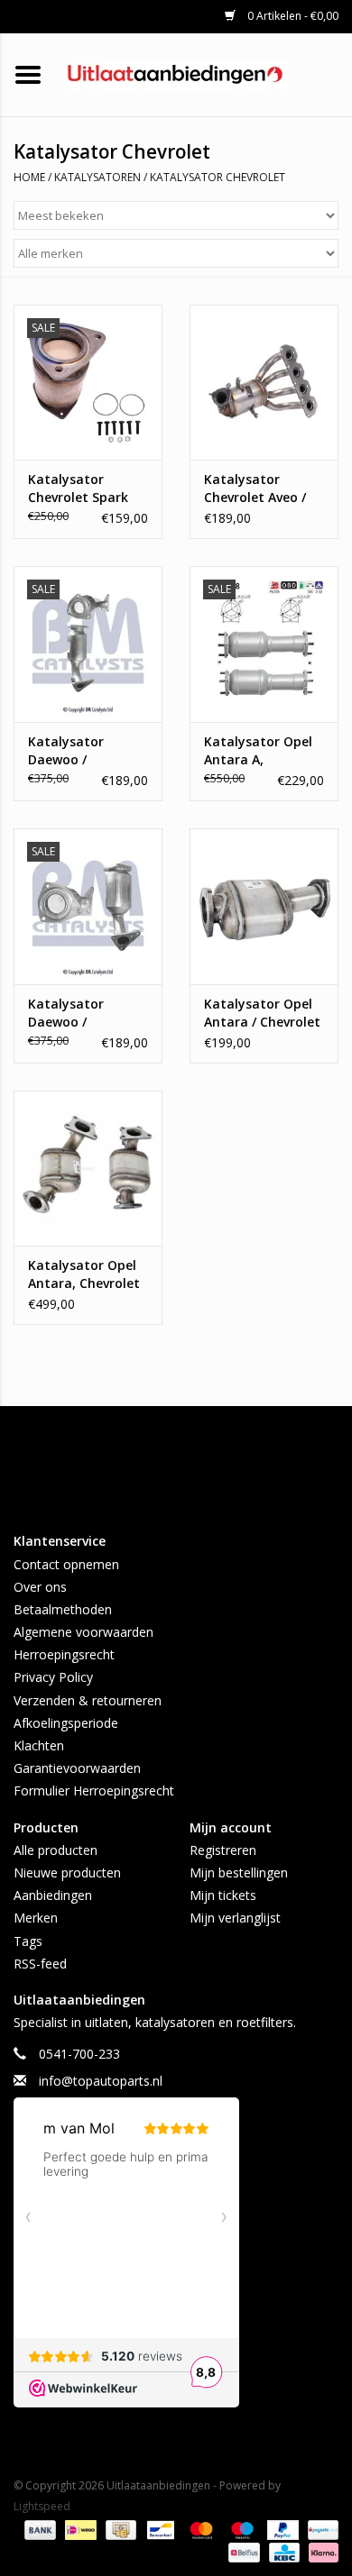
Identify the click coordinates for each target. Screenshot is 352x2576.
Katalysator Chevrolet (218, 177)
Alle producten (56, 1850)
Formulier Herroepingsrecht (94, 1790)
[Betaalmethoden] (38, 2529)
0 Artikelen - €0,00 (292, 16)
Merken (36, 1918)
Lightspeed (42, 2506)
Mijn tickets (223, 1895)
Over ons (40, 1587)
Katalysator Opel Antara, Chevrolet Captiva (84, 1274)
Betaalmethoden (63, 1609)
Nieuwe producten (67, 1873)
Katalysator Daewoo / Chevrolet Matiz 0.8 (79, 751)
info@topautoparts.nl (101, 2081)
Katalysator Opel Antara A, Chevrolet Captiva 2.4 (260, 751)
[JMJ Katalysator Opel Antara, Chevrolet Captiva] (88, 1169)
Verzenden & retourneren (88, 1700)
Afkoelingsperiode (66, 1723)
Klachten (39, 1745)
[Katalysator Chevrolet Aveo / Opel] (264, 383)
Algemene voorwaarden (83, 1632)
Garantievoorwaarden (77, 1768)
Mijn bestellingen (239, 1873)
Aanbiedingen (53, 1895)
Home (29, 177)
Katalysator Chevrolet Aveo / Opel (255, 489)
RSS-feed (40, 1964)
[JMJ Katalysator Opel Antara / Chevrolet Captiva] (264, 906)
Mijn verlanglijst (235, 1918)
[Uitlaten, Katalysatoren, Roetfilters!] (204, 73)
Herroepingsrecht (64, 1654)
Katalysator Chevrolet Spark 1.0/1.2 (78, 489)
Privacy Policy (53, 1677)
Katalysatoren (97, 177)
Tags (28, 1941)
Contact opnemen (66, 1564)
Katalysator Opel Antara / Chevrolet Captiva (262, 1013)
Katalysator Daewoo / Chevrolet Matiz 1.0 (79, 1013)
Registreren (223, 1850)
